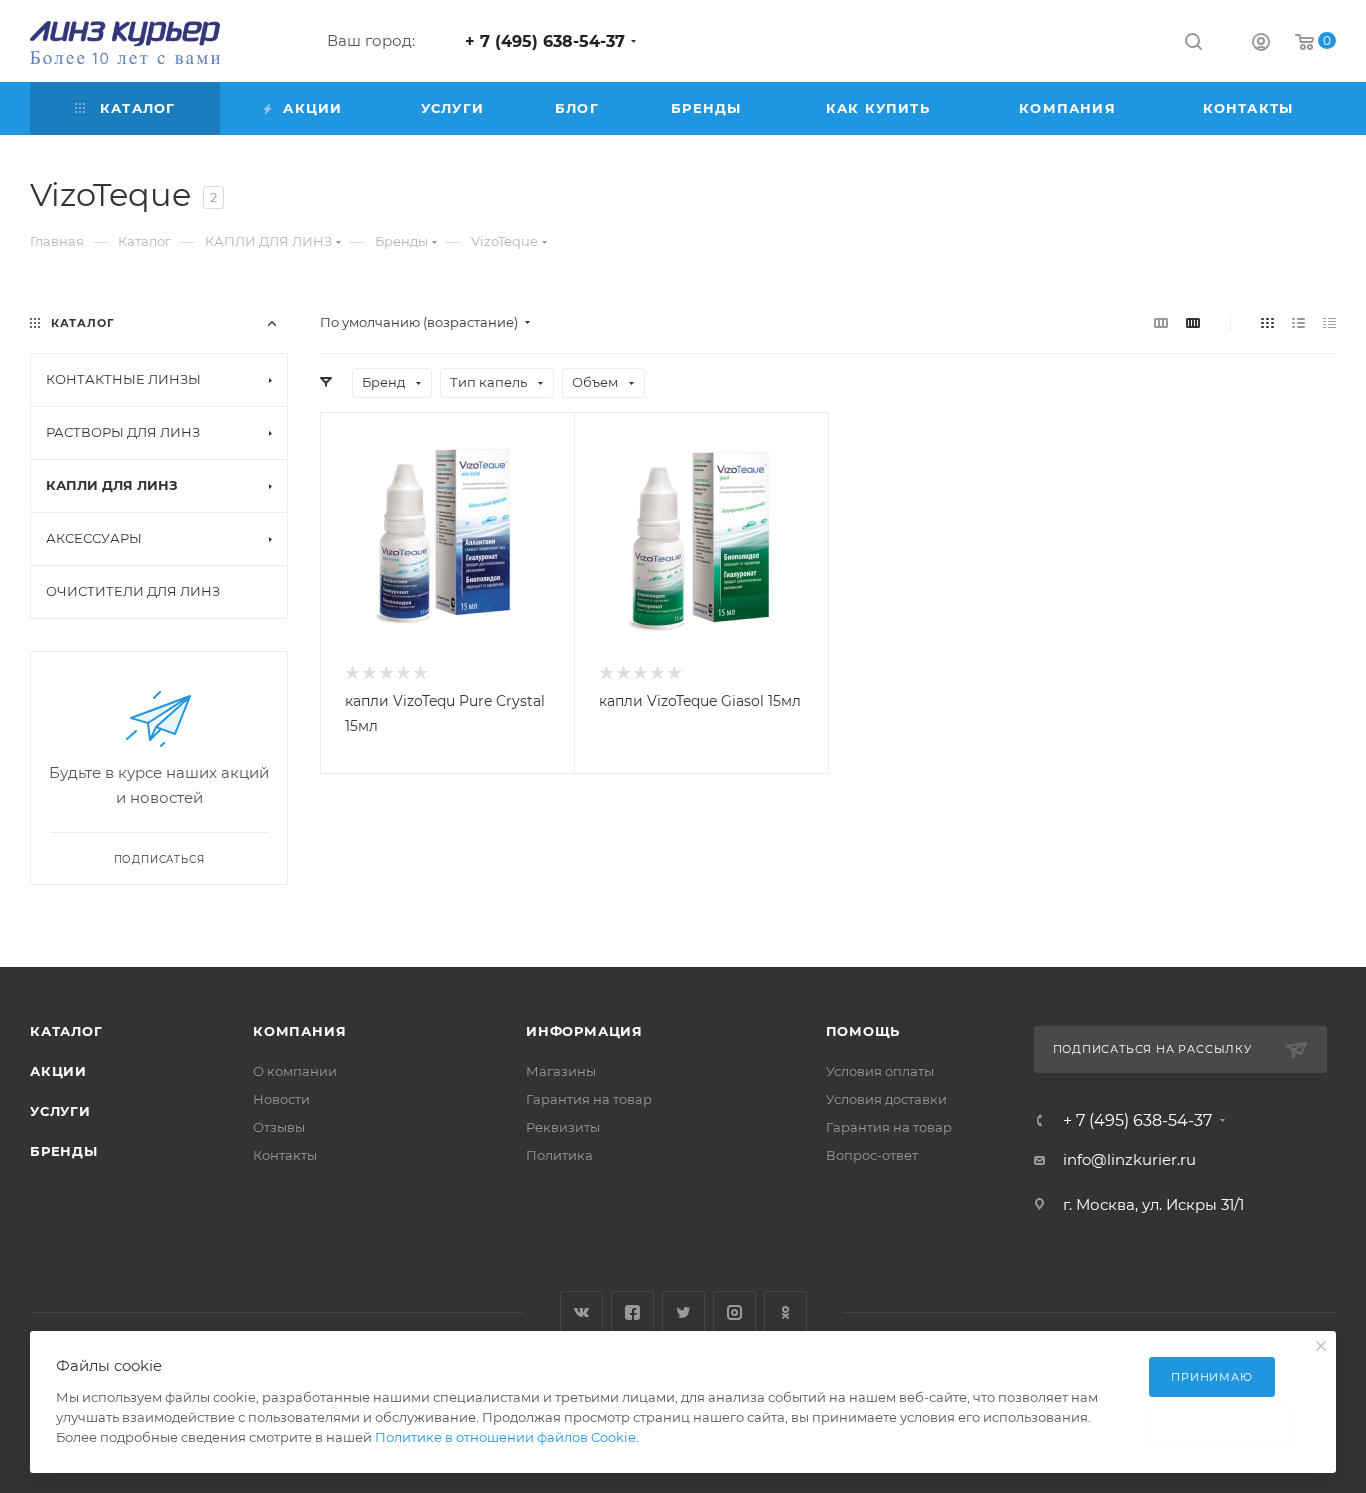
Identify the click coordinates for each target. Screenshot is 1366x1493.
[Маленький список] (1161, 322)
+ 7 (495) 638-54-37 (545, 41)
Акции (58, 1071)
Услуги (60, 1111)
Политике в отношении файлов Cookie (505, 1437)
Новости (281, 1099)
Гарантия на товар (589, 1099)
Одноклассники (785, 1312)
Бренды (64, 1151)
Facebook (632, 1312)
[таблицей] (1329, 322)
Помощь (863, 1031)
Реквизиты (563, 1127)
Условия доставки (886, 1099)
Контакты (285, 1155)
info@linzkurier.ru (1129, 1159)
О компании (295, 1071)
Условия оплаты (880, 1071)
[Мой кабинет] (1261, 44)
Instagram (734, 1312)
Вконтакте (581, 1312)
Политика (559, 1155)
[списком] (1298, 322)
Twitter (683, 1312)
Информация (584, 1031)
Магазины (561, 1071)
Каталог (66, 1031)
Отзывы (279, 1127)
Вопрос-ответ (872, 1155)
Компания (299, 1031)
